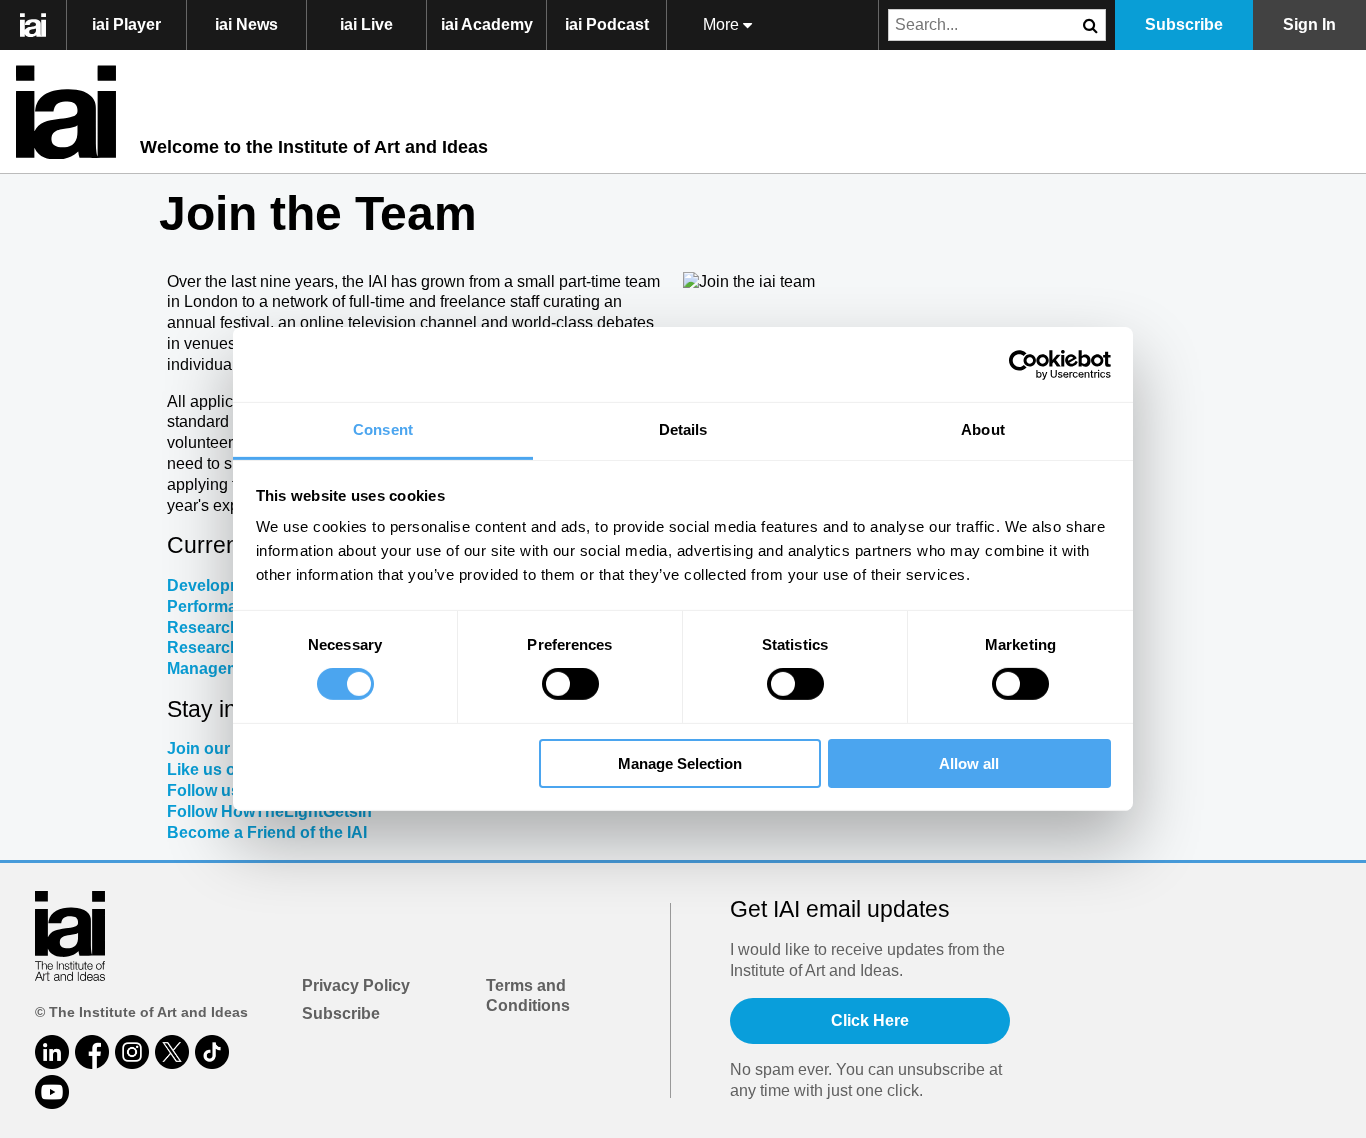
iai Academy (487, 24)
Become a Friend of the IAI (267, 832)
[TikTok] (212, 1052)
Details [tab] (683, 429)
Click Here (870, 1020)
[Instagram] (132, 1052)
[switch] (570, 684)
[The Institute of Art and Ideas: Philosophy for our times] (43, 25)
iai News (246, 24)
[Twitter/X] (172, 1052)
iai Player (126, 24)
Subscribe (341, 1013)
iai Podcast (607, 24)
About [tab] (983, 429)
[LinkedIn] (52, 1052)
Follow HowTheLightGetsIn (269, 811)
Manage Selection (680, 763)
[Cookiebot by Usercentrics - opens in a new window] (1023, 364)
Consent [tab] (383, 429)
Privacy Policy (356, 985)
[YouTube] (52, 1092)
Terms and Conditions (528, 996)
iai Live (366, 24)
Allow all (969, 763)
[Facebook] (92, 1052)
